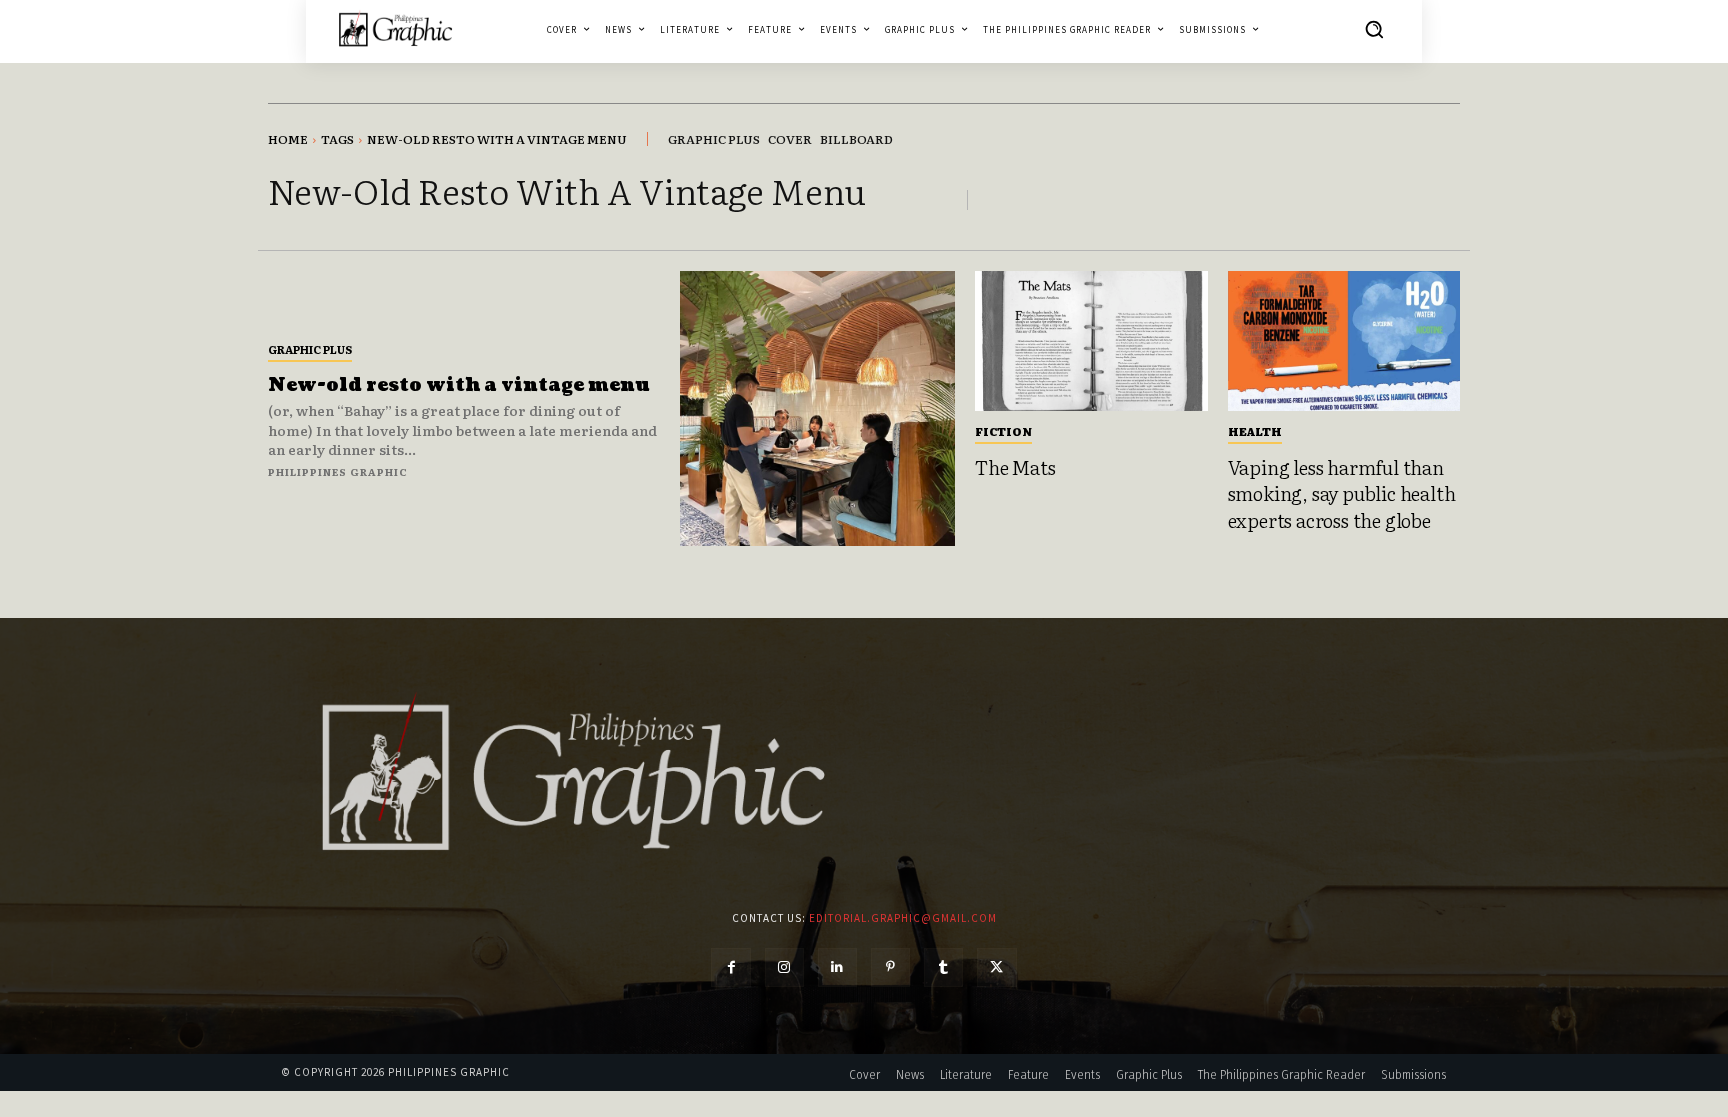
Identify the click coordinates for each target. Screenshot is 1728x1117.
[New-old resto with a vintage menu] (817, 408)
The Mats (1015, 467)
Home (288, 139)
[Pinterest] (890, 967)
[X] (996, 967)
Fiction (1003, 431)
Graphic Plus (310, 349)
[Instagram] (784, 967)
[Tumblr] (943, 967)
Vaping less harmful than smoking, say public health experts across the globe (1342, 493)
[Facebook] (730, 967)
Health (1255, 431)
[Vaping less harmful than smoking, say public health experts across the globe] (1344, 341)
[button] (1374, 29)
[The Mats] (1091, 341)
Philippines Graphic (338, 471)
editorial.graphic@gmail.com (903, 918)
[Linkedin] (837, 967)
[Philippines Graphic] (395, 28)
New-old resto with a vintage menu (459, 385)
